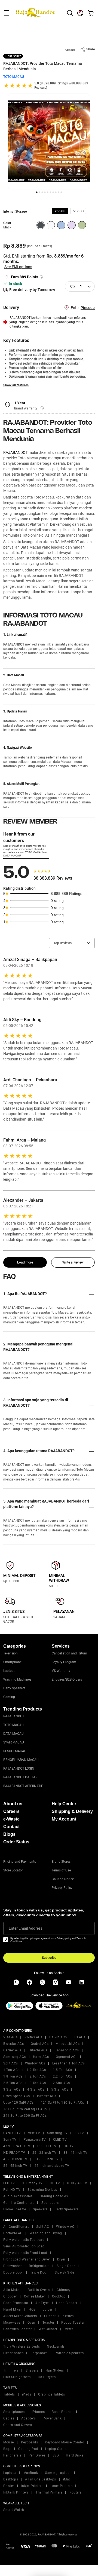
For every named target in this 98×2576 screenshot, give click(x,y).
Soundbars (50, 2203)
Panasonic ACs (67, 2050)
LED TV (9, 2183)
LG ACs (79, 2037)
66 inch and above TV (52, 2166)
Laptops (9, 1671)
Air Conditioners (16, 2227)
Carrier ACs (12, 2050)
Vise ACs (10, 2037)
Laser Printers (61, 2486)
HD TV (69, 2146)
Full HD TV (12, 2190)
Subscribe (49, 1958)
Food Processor (16, 2303)
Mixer (69, 2329)
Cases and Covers (18, 2425)
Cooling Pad (28, 2449)
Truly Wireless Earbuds (22, 2346)
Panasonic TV (35, 2140)
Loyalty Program (64, 1662)
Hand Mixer (12, 2309)
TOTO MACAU (14, 77)
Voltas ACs (33, 2037)
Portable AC (13, 2233)
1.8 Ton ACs (13, 2076)
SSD (56, 2455)
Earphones (39, 2353)
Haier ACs (41, 2057)
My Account (64, 1819)
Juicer (48, 2309)
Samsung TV (57, 2133)
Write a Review (73, 1262)
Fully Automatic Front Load (25, 2253)
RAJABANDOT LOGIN (19, 1769)
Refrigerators (39, 2266)
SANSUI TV (12, 2133)
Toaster (48, 2323)
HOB (32, 2309)
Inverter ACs (47, 2096)
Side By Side (64, 2272)
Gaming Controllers (19, 2203)
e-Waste (11, 1819)
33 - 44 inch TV (76, 2153)
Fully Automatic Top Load (24, 2240)
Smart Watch (14, 2510)
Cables (9, 2418)
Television (10, 1653)
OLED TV (60, 2140)
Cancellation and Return (69, 1653)
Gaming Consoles (54, 2196)
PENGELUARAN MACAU (21, 1760)
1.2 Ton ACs (36, 2070)
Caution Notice (63, 1879)
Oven (31, 2323)
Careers (11, 1811)
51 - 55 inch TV (47, 2159)
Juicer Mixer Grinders (20, 2316)
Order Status (16, 1842)
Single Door (66, 2266)
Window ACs (35, 2063)
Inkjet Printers (32, 2486)
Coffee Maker (34, 2296)
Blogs (9, 1834)
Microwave (12, 2323)
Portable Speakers (69, 2353)
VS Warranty (61, 1671)
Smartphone (12, 1662)
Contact (11, 1827)
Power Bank (52, 2418)
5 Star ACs (60, 2089)
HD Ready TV (32, 2183)
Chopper (10, 2296)
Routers (76, 2492)
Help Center (64, 1804)
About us (13, 1804)
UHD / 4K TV (77, 2183)
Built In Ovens (39, 2290)
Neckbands (56, 2346)
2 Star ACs (61, 2083)
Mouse (9, 2442)
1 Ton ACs (11, 2070)
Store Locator (13, 1870)
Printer (9, 2486)
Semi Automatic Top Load (24, 2246)
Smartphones (14, 2412)
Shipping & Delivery (72, 1811)
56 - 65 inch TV (15, 2166)
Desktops (11, 2479)
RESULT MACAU (15, 1751)
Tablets (9, 2394)
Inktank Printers (16, 2492)
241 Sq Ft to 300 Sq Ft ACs (25, 2116)
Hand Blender (67, 2303)
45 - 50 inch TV (15, 2159)
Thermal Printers (49, 2492)
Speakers (40, 2209)
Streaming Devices (42, 2190)
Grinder (50, 2316)
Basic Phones (62, 2412)
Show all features (16, 385)
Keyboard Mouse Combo (65, 2442)
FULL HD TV (47, 2146)
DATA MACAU (13, 1734)
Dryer (61, 2259)
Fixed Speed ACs (17, 2096)
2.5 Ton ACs (13, 2083)
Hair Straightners (17, 2377)
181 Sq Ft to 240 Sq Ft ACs (25, 2109)
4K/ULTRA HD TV (17, 2146)
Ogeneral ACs (67, 2057)
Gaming (9, 1697)
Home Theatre (15, 2209)
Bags (7, 2449)
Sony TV (10, 2140)
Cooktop (59, 2296)
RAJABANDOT (16, 452)
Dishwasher (13, 2266)
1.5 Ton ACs (62, 2070)
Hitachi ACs (38, 2050)
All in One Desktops (41, 2479)
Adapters (28, 2418)
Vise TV (34, 2133)
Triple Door (39, 2272)
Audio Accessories (18, 2196)
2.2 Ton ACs (62, 2076)
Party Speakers (14, 1688)
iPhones (38, 2412)
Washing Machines (17, 1679)
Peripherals (12, 2455)
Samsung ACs (15, 2057)
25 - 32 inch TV (45, 2153)
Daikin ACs (58, 2037)
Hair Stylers (55, 2370)
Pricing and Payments (20, 1862)
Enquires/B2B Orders (67, 1679)
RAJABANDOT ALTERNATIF (23, 1786)
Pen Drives (37, 2455)
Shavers (32, 2370)
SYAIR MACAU (14, 1742)
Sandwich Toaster (17, 2329)
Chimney (64, 2290)
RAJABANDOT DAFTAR (20, 1777)
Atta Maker (12, 2290)
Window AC (65, 2227)
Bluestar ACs (13, 2044)
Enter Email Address (26, 1928)
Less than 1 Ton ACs (69, 2063)
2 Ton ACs (38, 2076)
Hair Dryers (47, 2377)
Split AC (43, 2227)
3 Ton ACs (38, 2083)
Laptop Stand (56, 2449)
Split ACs (11, 2063)
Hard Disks (75, 2455)
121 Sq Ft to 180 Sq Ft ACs (62, 2103)
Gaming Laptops (58, 2473)
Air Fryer (42, 2303)
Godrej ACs (40, 2044)
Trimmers (11, 2370)
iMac (67, 2479)
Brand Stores (61, 1862)
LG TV (79, 2133)
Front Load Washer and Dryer (27, 2259)
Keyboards (30, 2442)
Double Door (13, 2272)
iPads (27, 2394)
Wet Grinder (48, 2329)
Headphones (13, 2353)
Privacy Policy (62, 1888)
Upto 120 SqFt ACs (19, 2103)
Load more (25, 1262)
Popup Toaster (73, 2323)
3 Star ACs (12, 2089)
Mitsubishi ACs (68, 2044)
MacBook (31, 2473)
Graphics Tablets (51, 2394)
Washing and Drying (46, 2233)
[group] (60, 211)
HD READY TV (14, 2153)
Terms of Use (61, 1870)
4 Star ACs (36, 2089)
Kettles (68, 2316)
